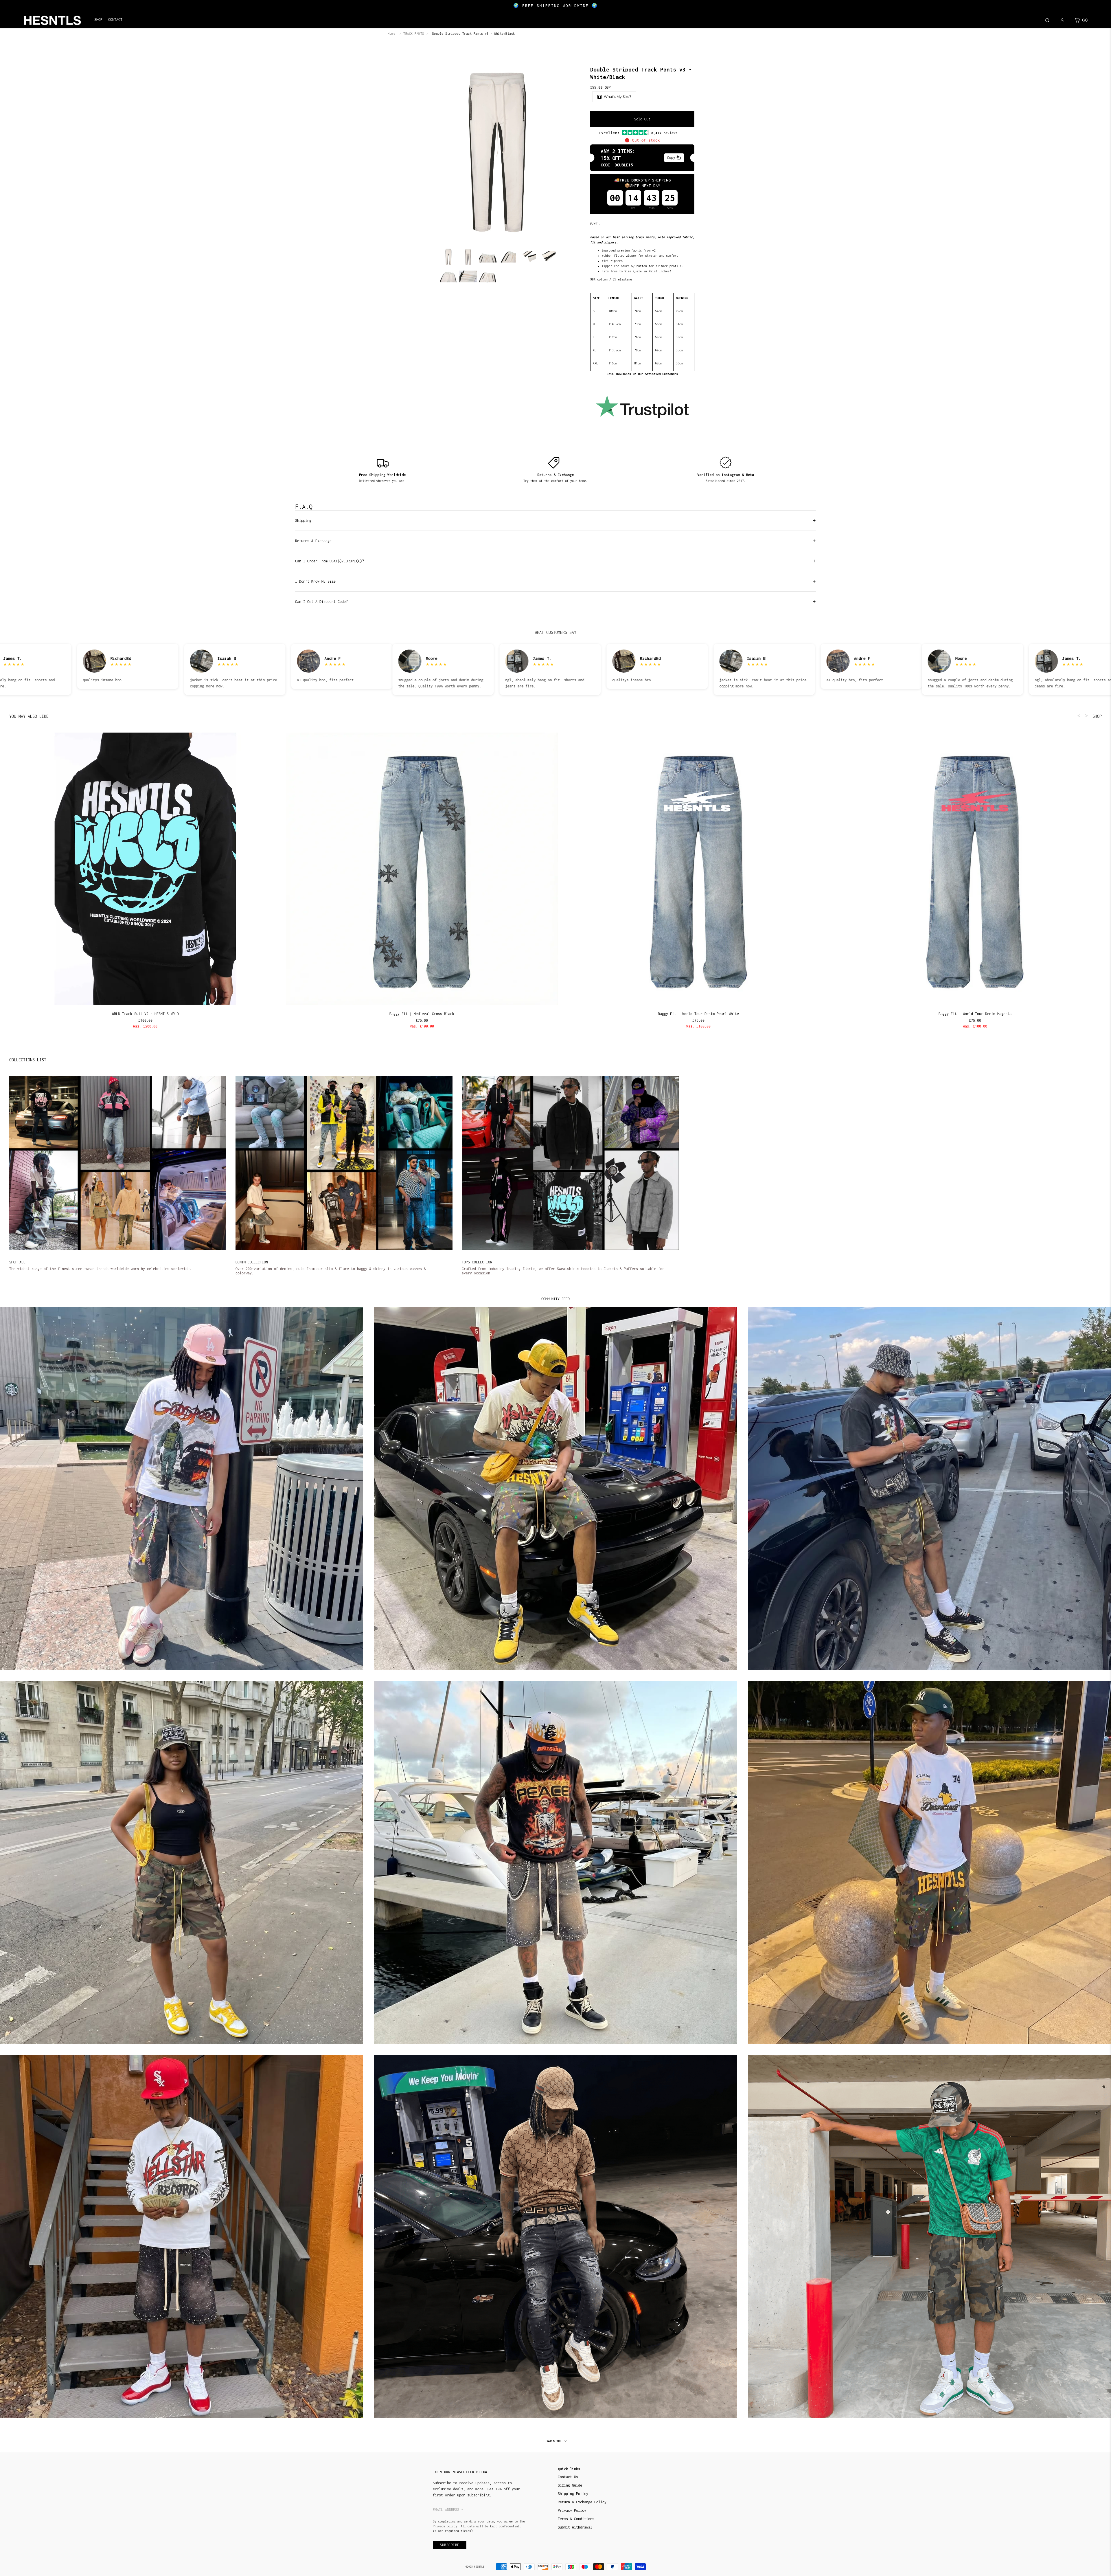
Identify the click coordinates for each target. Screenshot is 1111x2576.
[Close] (631, 1245)
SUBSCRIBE (596, 1305)
